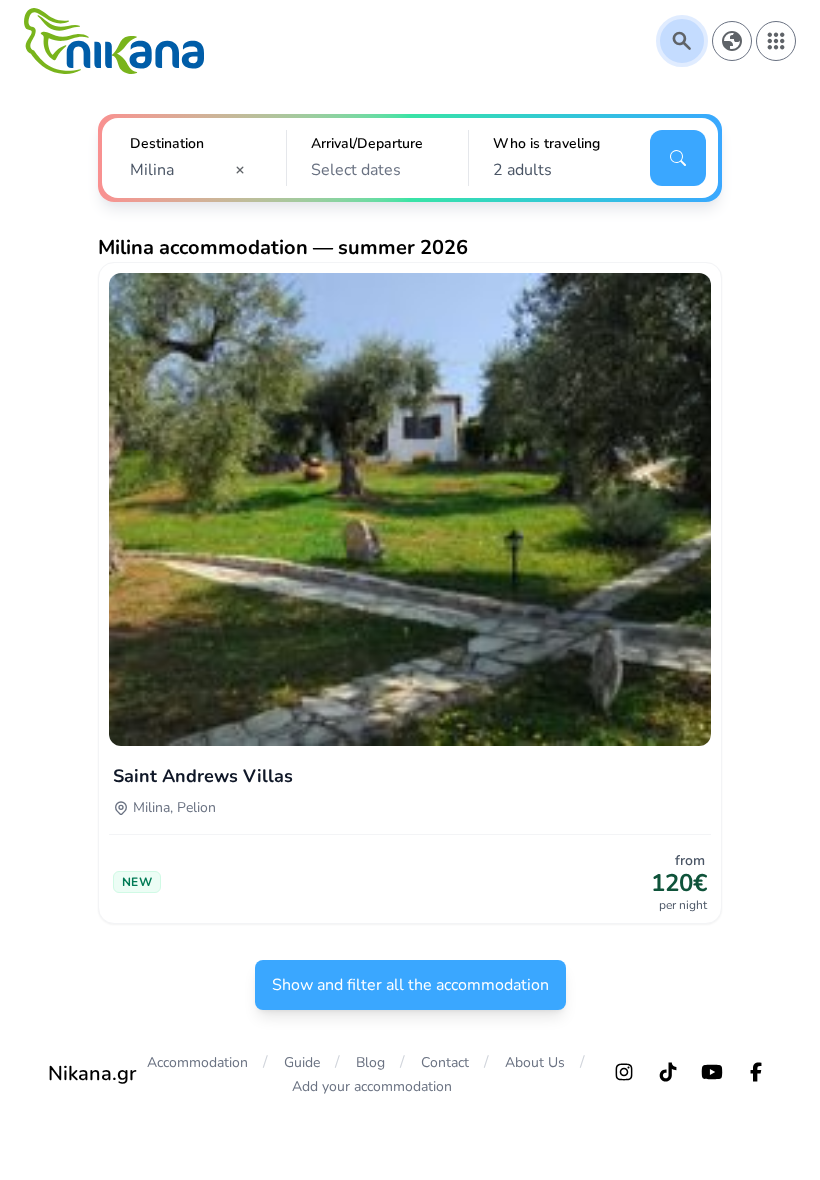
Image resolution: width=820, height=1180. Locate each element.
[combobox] (194, 170)
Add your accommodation (372, 1086)
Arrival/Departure (367, 143)
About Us (535, 1062)
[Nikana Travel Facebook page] (756, 1072)
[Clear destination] (246, 170)
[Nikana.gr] (114, 41)
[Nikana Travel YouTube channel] (712, 1072)
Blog (370, 1062)
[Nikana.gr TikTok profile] (668, 1072)
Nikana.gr (92, 1073)
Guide (302, 1062)
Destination (167, 143)
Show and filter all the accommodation (410, 985)
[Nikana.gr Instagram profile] (624, 1072)
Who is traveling (546, 143)
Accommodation (197, 1062)
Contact (445, 1062)
